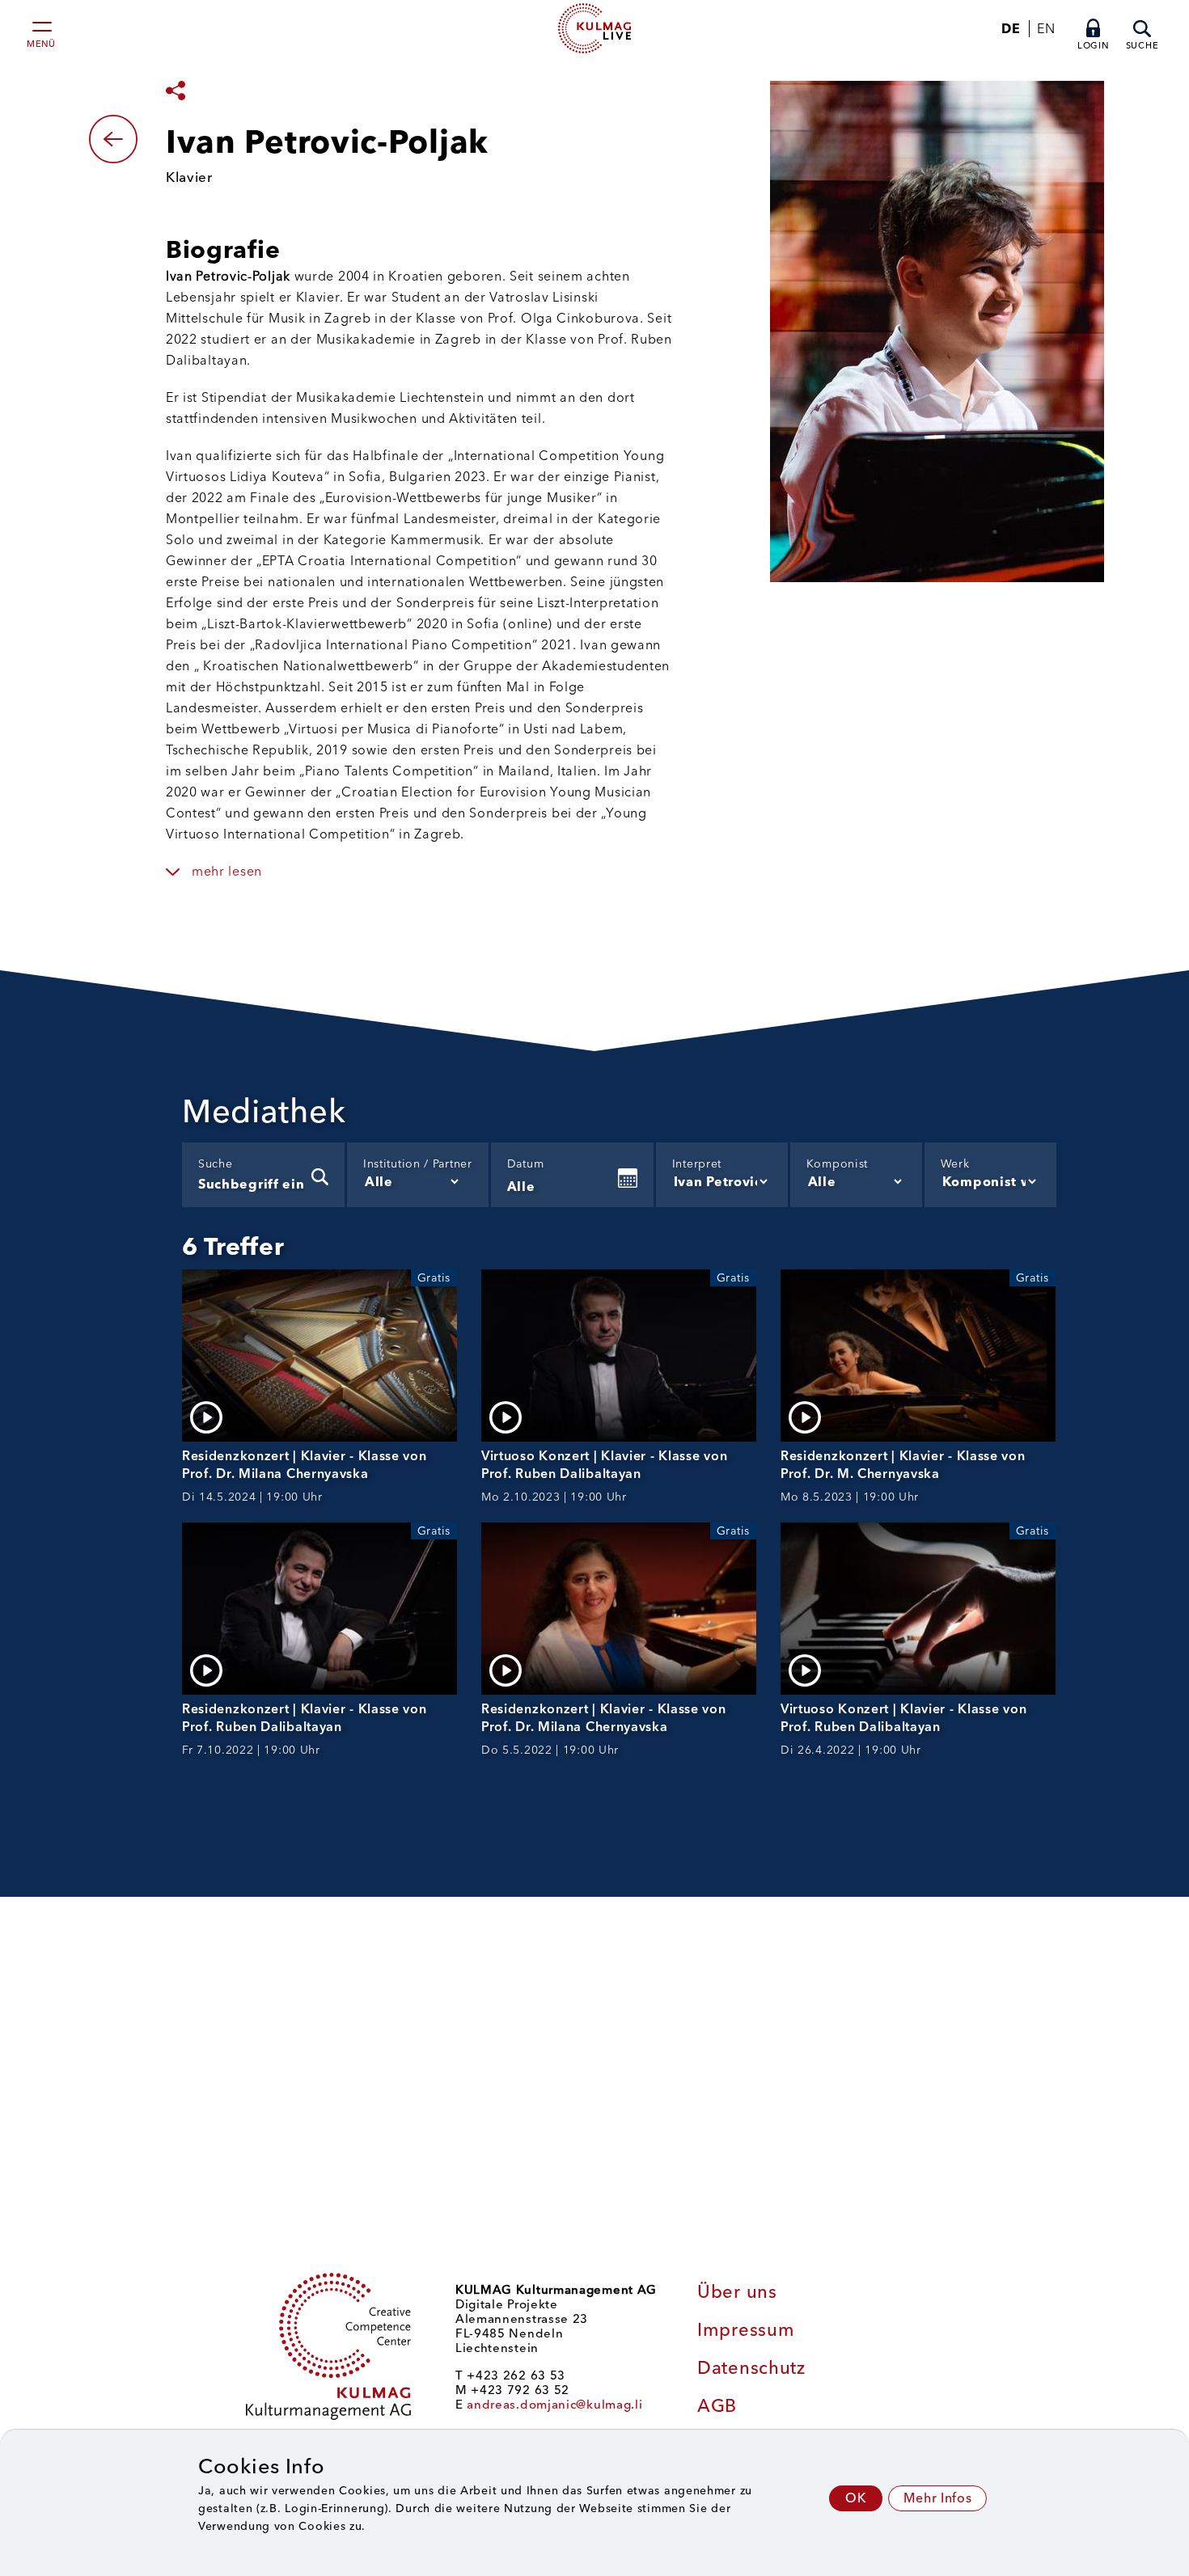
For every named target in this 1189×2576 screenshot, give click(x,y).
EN (1046, 29)
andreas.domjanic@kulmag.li (554, 2405)
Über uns (737, 2292)
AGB (717, 2406)
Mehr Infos (937, 2498)
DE (1011, 29)
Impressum (746, 2330)
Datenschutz (751, 2368)
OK (856, 2498)
